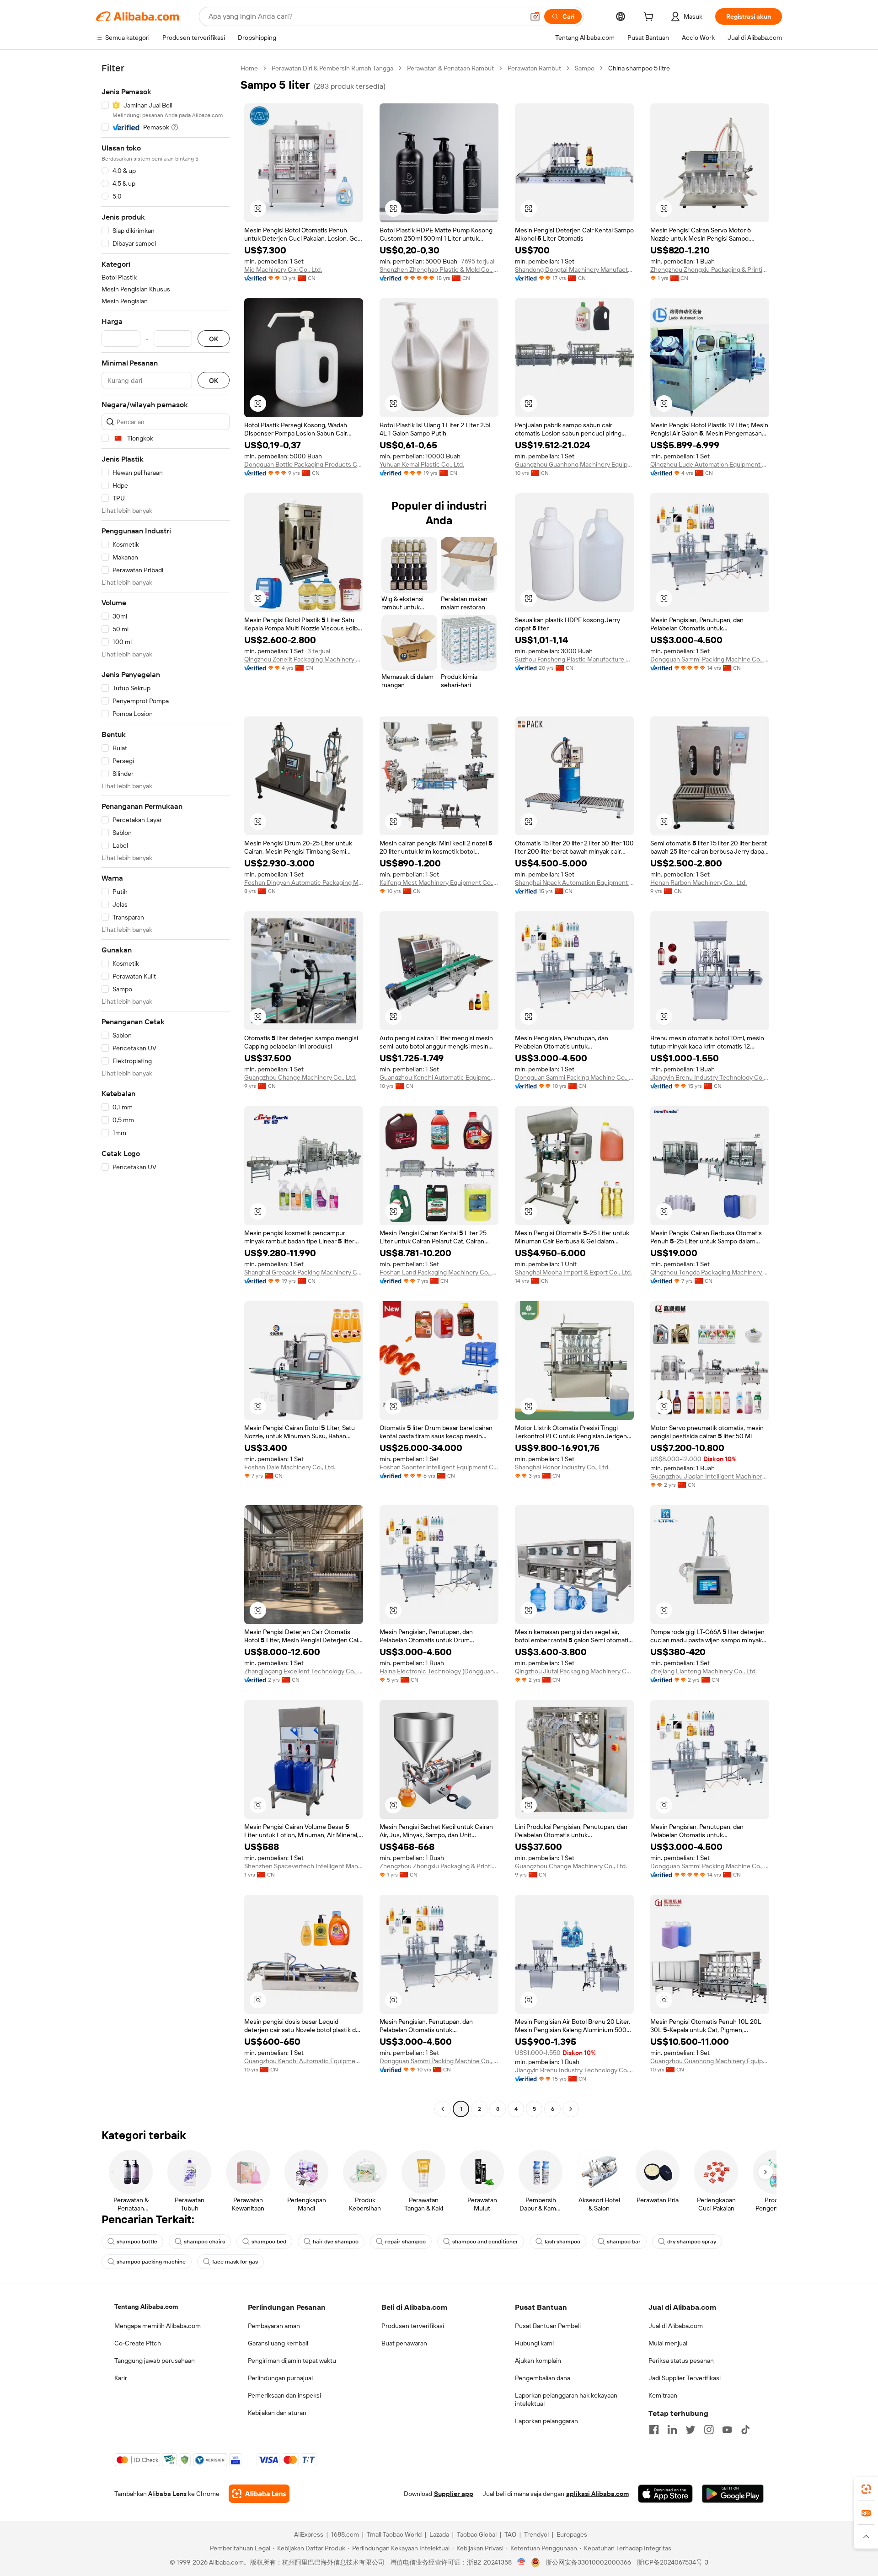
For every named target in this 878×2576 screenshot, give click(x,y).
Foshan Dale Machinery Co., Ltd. (290, 1467)
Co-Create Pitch (138, 2343)
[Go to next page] (571, 2109)
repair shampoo (405, 2242)
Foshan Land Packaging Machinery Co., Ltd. (439, 1272)
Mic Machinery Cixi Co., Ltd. (283, 269)
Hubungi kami (534, 2343)
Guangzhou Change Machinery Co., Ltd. (300, 1077)
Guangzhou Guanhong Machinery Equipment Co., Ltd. (574, 464)
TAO (510, 2534)
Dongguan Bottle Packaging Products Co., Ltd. (304, 464)
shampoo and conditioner (485, 2242)
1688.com (345, 2534)
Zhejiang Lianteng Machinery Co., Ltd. (704, 1671)
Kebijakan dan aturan (277, 2413)
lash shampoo (562, 2242)
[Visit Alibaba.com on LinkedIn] (672, 2430)
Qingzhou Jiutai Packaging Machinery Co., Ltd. (574, 1671)
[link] (866, 2489)
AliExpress (309, 2534)
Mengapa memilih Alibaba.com (158, 2326)
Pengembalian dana (543, 2378)
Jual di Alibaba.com (676, 2326)
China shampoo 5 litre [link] (639, 68)
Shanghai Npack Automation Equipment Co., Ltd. (574, 882)
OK (214, 339)
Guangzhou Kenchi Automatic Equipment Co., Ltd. (439, 1077)
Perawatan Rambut (534, 68)
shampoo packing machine (151, 2262)
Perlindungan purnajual (280, 2378)
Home (249, 68)
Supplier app (454, 2494)
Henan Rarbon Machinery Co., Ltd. (699, 882)
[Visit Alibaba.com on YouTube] (727, 2430)
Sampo (585, 68)
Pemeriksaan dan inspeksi (284, 2395)
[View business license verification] (522, 2562)
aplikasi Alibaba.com (597, 2494)
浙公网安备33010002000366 (588, 2562)
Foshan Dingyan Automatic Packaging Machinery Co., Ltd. (304, 882)
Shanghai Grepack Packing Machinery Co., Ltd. (304, 1272)
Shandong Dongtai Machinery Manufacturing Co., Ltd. (574, 269)
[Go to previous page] (443, 2109)
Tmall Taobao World (394, 2534)
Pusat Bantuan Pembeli (548, 2326)
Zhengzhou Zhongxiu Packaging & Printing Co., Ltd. (710, 269)
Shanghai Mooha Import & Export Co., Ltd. (573, 1272)
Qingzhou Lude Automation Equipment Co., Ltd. (710, 464)
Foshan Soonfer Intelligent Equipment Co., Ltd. (439, 1467)
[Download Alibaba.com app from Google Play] (733, 2494)
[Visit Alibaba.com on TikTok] (745, 2430)
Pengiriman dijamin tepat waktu (292, 2361)
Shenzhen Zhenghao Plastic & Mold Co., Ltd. (439, 269)
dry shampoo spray (692, 2242)
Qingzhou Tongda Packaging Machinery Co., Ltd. (710, 1272)
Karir (121, 2378)
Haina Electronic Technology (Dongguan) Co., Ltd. (439, 1671)
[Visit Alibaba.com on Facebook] (654, 2430)
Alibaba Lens (167, 2494)
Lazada (439, 2534)
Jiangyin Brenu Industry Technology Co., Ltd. (710, 1077)
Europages (572, 2534)
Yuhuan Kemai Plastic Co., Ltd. (422, 464)
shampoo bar (624, 2242)
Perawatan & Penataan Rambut (450, 68)
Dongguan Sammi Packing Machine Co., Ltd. (710, 659)
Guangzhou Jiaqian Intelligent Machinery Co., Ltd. (710, 1476)
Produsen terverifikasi (413, 2326)
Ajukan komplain (538, 2361)
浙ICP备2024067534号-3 (672, 2562)
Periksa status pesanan (681, 2361)
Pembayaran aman (274, 2326)
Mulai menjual (668, 2343)
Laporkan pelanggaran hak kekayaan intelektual (566, 2399)
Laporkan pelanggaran (546, 2421)
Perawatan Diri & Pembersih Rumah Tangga (332, 68)
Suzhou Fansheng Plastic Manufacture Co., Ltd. (574, 659)
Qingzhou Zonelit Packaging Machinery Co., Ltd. (304, 659)
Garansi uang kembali (278, 2343)
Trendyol (536, 2534)
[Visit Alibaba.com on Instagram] (709, 2430)
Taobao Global (477, 2534)
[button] (535, 16)
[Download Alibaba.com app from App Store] (665, 2494)
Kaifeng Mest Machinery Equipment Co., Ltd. (439, 882)
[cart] (650, 18)
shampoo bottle (137, 2242)
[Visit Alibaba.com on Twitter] (691, 2430)
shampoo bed (269, 2242)
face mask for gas (235, 2262)
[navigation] (166, 1090)
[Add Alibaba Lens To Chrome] (259, 2494)
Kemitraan (663, 2395)
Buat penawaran (404, 2343)
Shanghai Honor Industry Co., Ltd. (562, 1467)
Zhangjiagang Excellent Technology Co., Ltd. (304, 1671)
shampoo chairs (204, 2242)
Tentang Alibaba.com (146, 2307)
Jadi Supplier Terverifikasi (685, 2378)
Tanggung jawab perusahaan (155, 2361)
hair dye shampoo (336, 2242)
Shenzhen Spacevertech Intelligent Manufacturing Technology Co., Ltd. (304, 1866)
